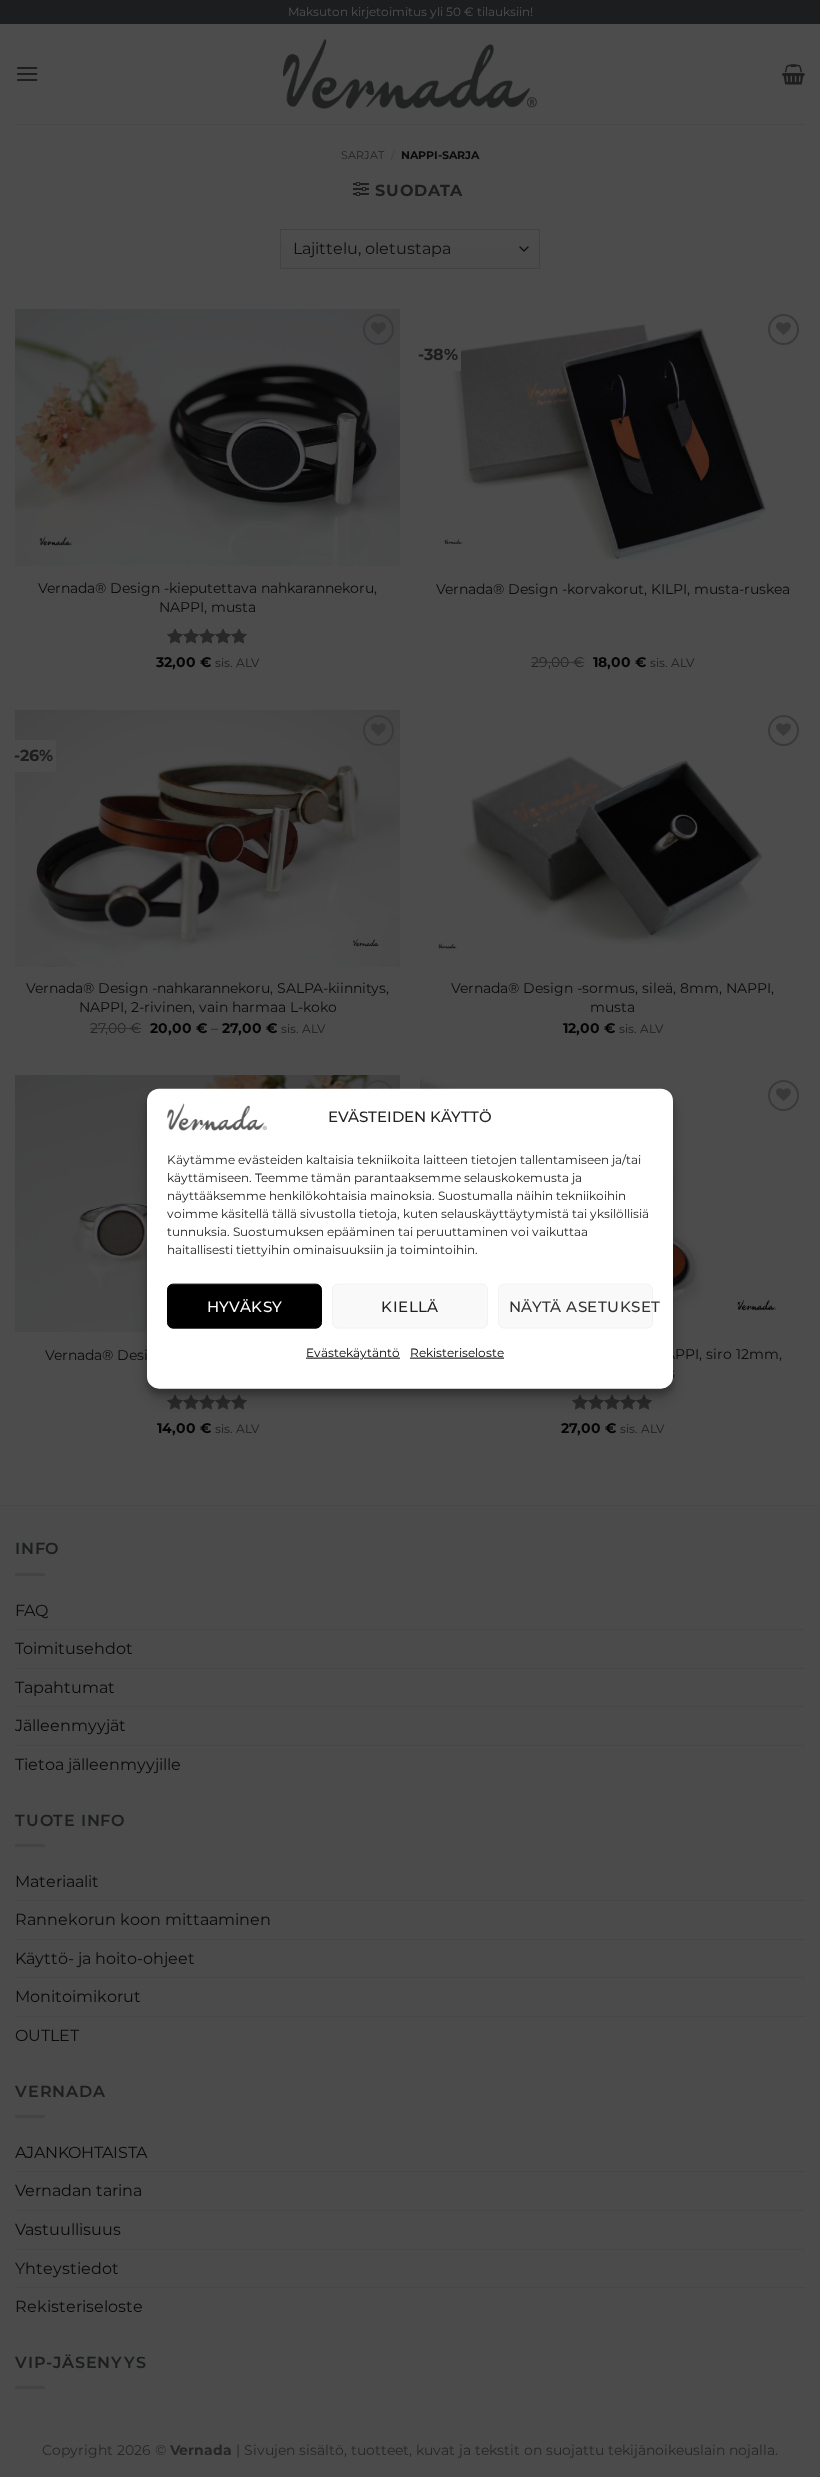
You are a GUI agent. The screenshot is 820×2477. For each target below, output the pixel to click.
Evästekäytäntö (353, 1352)
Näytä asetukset (581, 1305)
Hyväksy (245, 1305)
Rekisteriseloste (457, 1352)
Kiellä (410, 1305)
